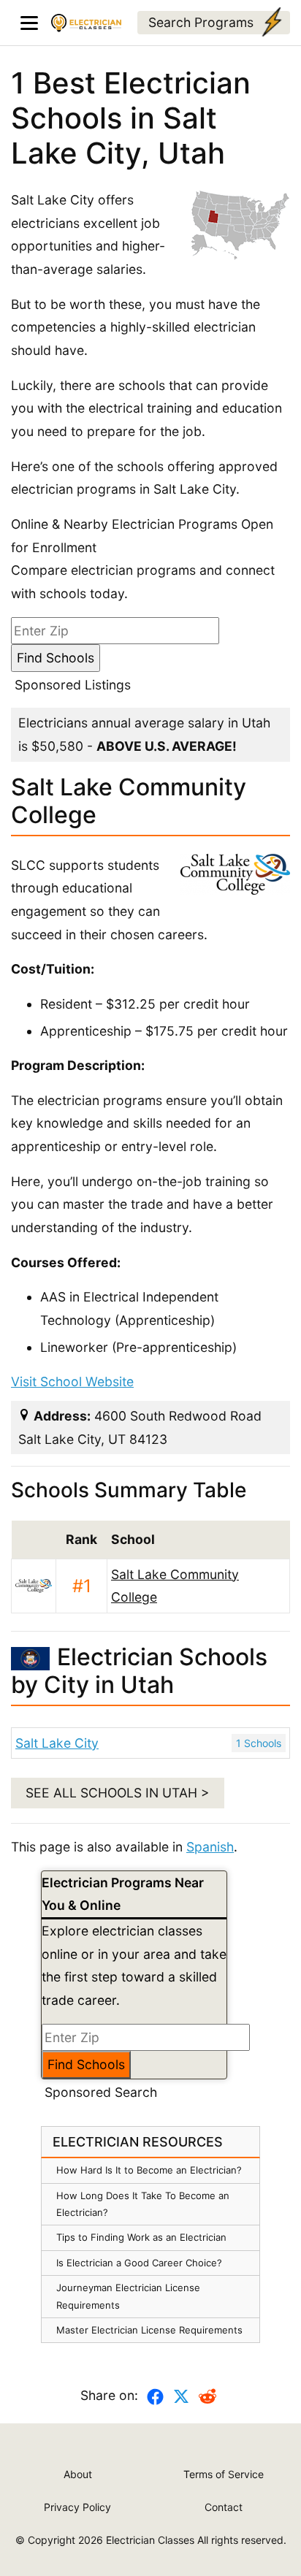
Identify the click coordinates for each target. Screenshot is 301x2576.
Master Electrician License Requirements (149, 2330)
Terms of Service (224, 2474)
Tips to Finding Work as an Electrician (141, 2237)
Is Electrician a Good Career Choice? (139, 2263)
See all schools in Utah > (118, 1793)
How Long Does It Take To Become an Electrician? (143, 2204)
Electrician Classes (150, 2540)
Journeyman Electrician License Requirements (128, 2296)
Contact (224, 2507)
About (78, 2474)
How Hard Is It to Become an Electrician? (149, 2170)
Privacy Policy (77, 2507)
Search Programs (201, 22)
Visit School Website (72, 1381)
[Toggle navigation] (29, 23)
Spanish (210, 1847)
